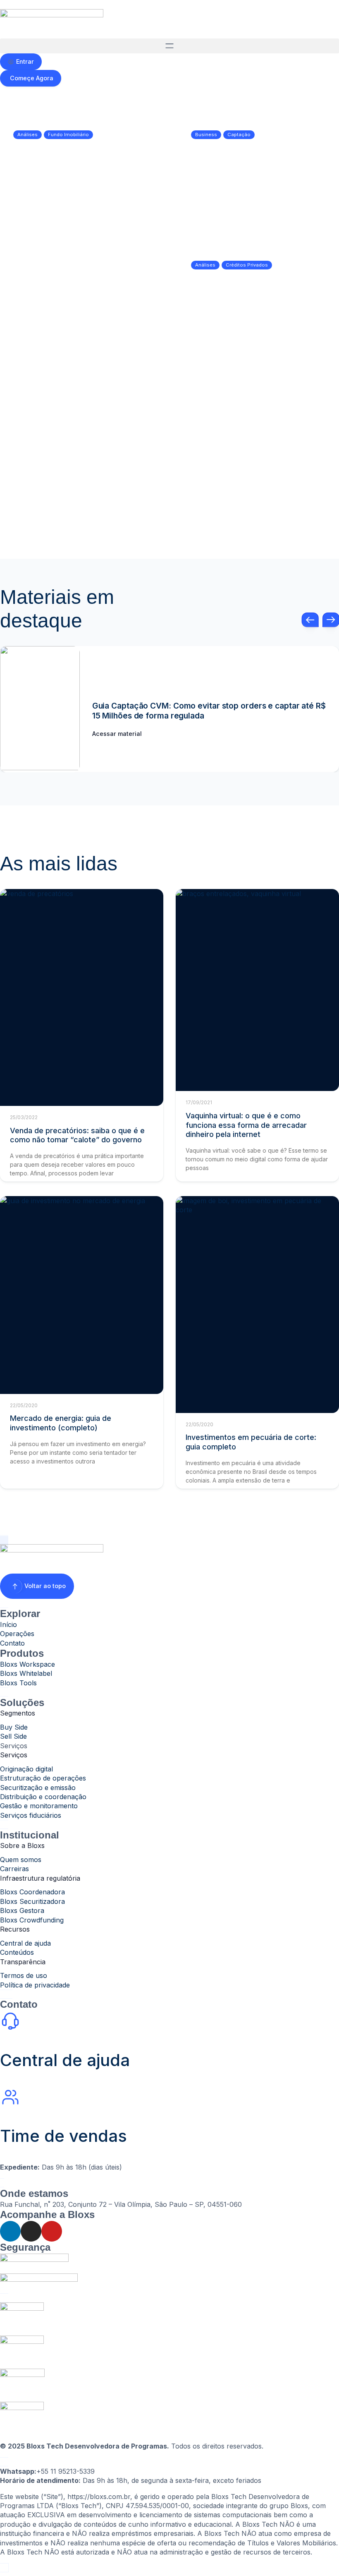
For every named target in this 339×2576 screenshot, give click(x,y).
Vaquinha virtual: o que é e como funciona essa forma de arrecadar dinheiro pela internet (246, 1125)
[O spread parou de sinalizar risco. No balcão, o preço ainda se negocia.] (258, 307)
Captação (239, 135)
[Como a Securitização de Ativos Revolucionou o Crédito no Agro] (256, 483)
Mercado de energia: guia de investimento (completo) (61, 1423)
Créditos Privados (247, 265)
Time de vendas (63, 2136)
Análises (27, 135)
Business (206, 135)
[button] (169, 46)
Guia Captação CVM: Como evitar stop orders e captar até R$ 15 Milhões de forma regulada (209, 710)
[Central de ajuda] (10, 2021)
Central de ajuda (65, 2060)
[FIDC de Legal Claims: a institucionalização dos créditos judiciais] (83, 417)
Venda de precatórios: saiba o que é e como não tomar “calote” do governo (77, 1135)
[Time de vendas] (10, 2097)
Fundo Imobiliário (68, 135)
